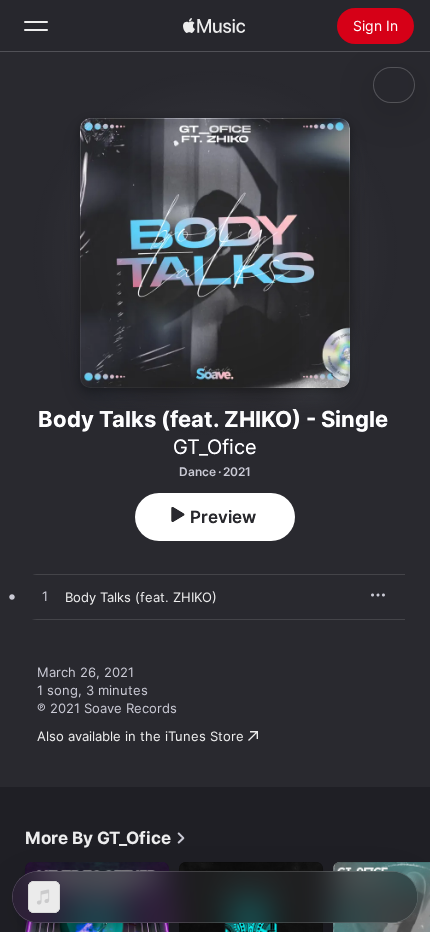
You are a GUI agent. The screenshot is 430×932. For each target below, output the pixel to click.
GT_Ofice (215, 447)
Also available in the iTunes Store (140, 736)
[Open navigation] (36, 26)
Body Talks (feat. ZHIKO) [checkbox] (141, 597)
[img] (214, 26)
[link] (106, 838)
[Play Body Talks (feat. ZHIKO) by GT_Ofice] (45, 597)
